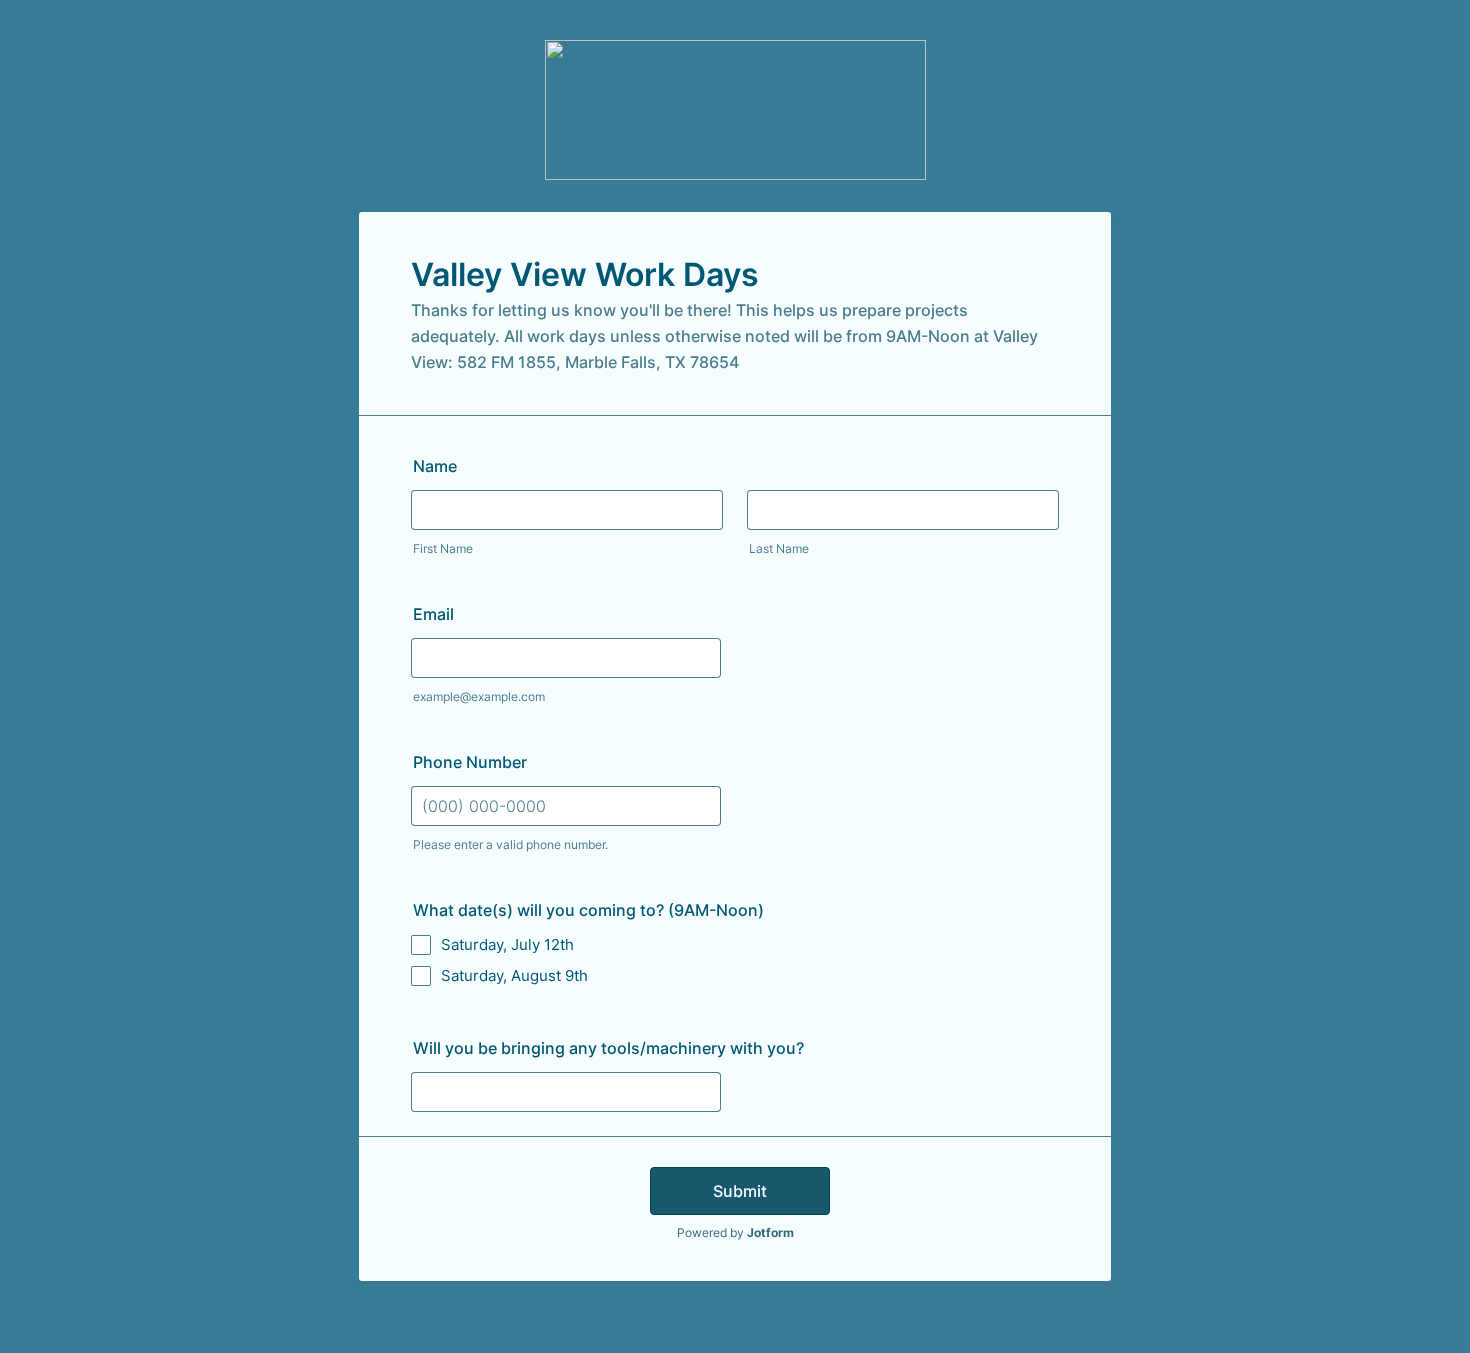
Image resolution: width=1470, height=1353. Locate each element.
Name (435, 466)
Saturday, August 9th (514, 975)
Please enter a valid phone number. (510, 844)
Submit (740, 1191)
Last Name (779, 548)
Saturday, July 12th (507, 944)
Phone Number (470, 762)
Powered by (735, 1232)
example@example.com (479, 696)
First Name (443, 548)
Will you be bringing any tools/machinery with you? (608, 1048)
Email (433, 614)
